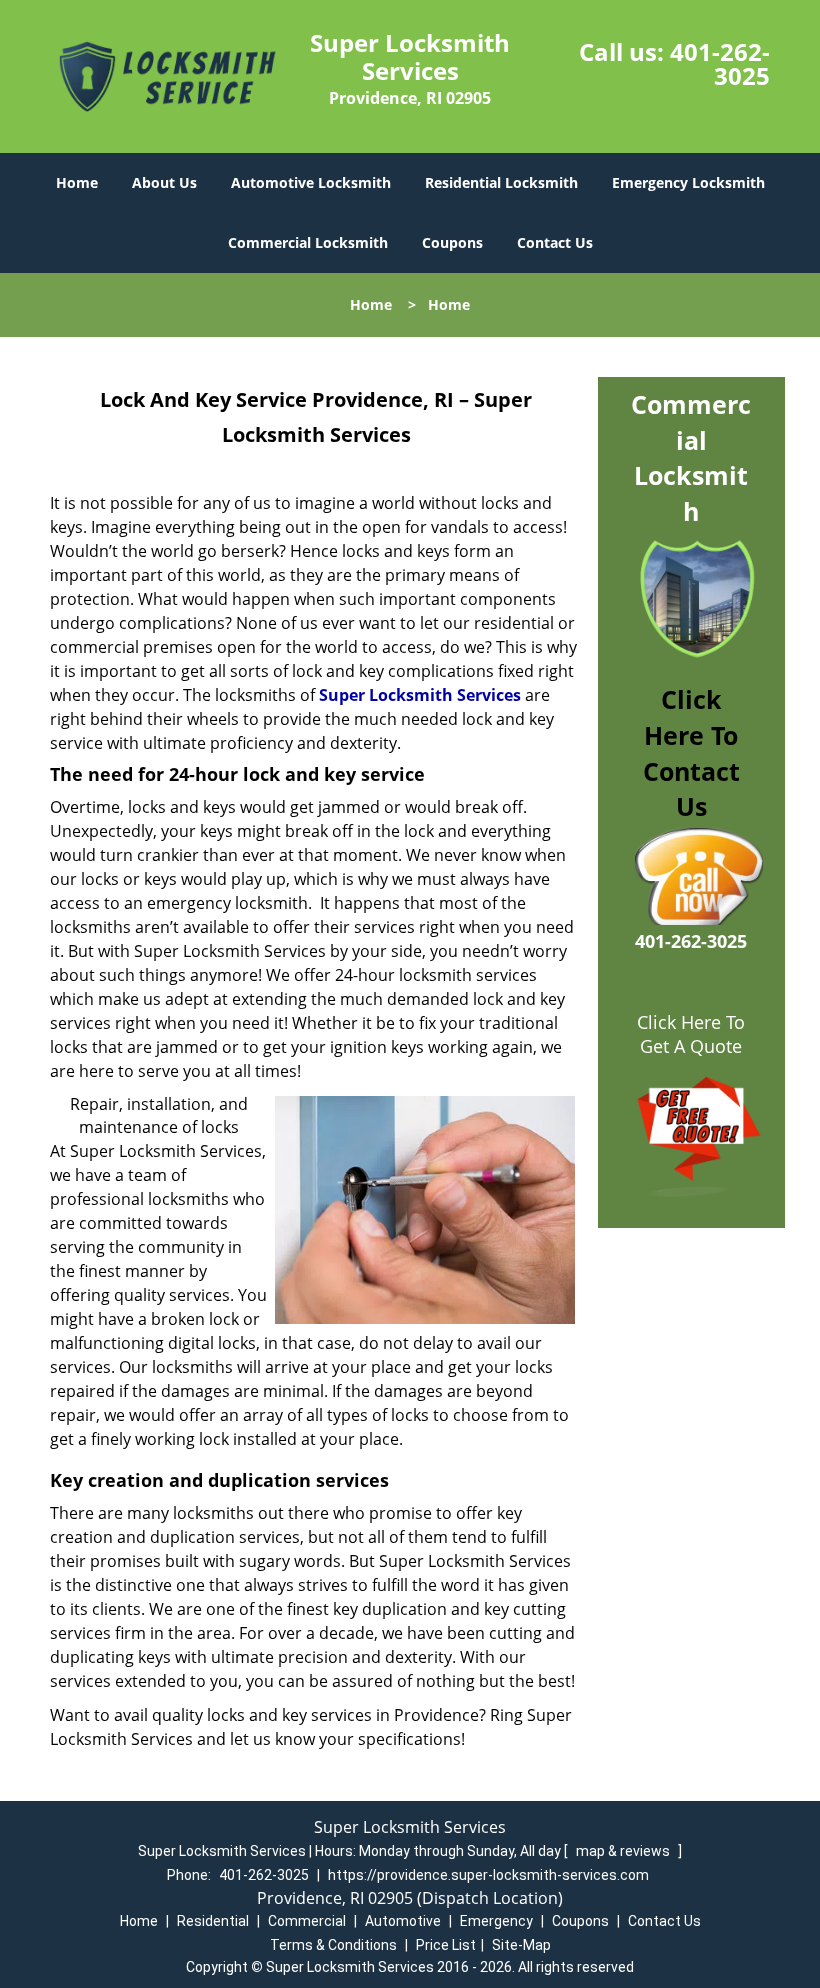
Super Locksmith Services (420, 695)
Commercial (307, 1921)
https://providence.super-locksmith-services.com (488, 1875)
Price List (446, 1945)
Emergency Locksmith (688, 182)
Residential (213, 1921)
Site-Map (521, 1945)
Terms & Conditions (333, 1945)
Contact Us (555, 242)
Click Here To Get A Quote (691, 1034)
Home (77, 182)
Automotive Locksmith (311, 182)
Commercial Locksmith (308, 242)
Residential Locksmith (501, 182)
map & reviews (624, 1851)
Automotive (403, 1921)
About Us (164, 182)
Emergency (496, 1921)
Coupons (452, 242)
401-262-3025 (720, 63)
